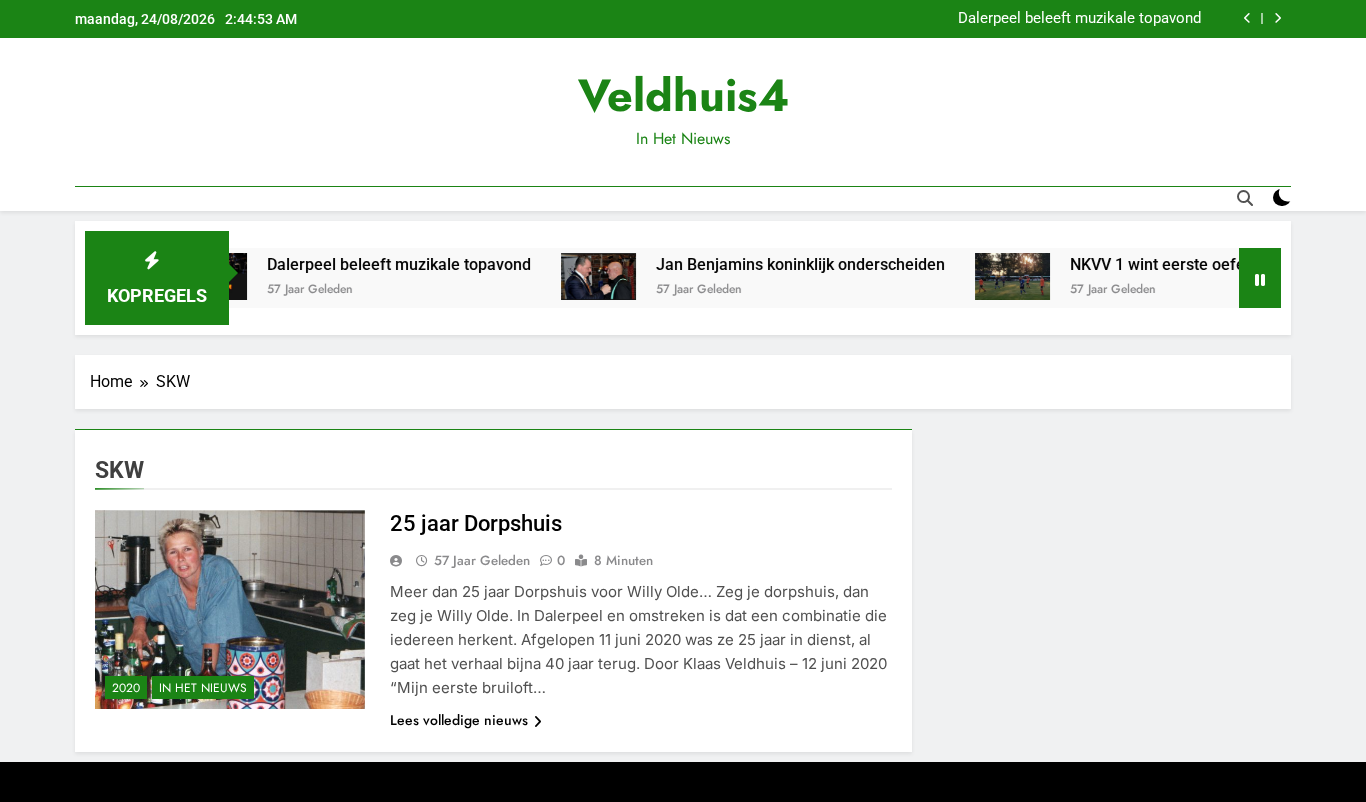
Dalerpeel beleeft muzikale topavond (1079, 19)
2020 (126, 688)
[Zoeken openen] (1245, 198)
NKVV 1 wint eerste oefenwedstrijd (1166, 264)
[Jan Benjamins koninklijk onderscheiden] (569, 276)
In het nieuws (203, 688)
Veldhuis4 (683, 95)
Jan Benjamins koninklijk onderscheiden (771, 264)
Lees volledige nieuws (459, 720)
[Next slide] (1277, 18)
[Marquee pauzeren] (1260, 278)
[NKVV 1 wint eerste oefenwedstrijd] (983, 276)
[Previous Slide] (1247, 18)
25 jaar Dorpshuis (476, 523)
